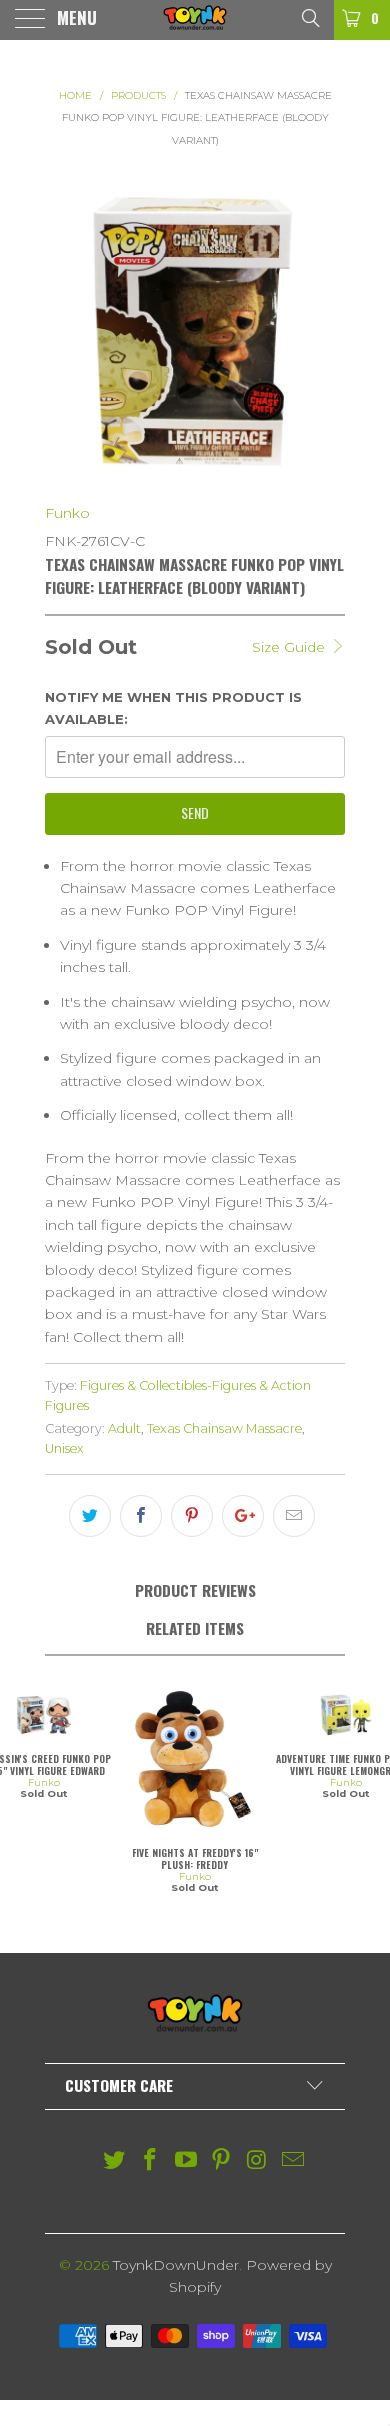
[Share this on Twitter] (90, 1516)
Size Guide (290, 647)
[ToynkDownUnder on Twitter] (115, 2161)
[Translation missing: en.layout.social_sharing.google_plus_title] (243, 1516)
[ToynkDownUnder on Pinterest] (222, 2161)
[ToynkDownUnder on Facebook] (151, 2161)
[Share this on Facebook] (141, 1516)
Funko (67, 513)
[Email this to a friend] (294, 1516)
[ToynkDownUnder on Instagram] (258, 2161)
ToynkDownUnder (176, 2265)
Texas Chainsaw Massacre (224, 1428)
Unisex (64, 1448)
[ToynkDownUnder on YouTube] (186, 2161)
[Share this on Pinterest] (192, 1516)
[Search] (309, 17)
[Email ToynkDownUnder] (293, 2161)
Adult (124, 1428)
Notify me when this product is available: (173, 708)
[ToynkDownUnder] (195, 20)
